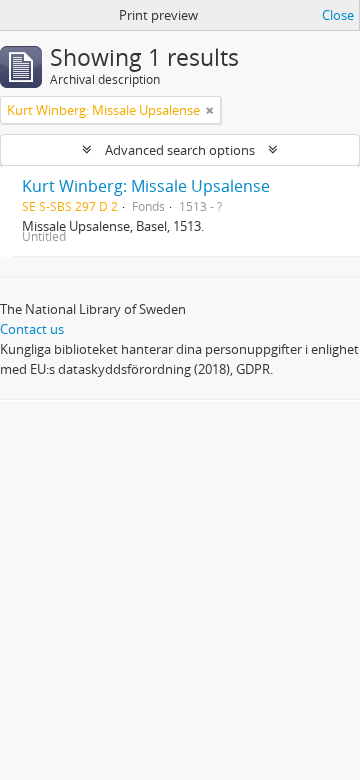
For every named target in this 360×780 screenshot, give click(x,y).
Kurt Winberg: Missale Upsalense (146, 186)
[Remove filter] (210, 110)
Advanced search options (180, 150)
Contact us (32, 329)
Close (338, 15)
